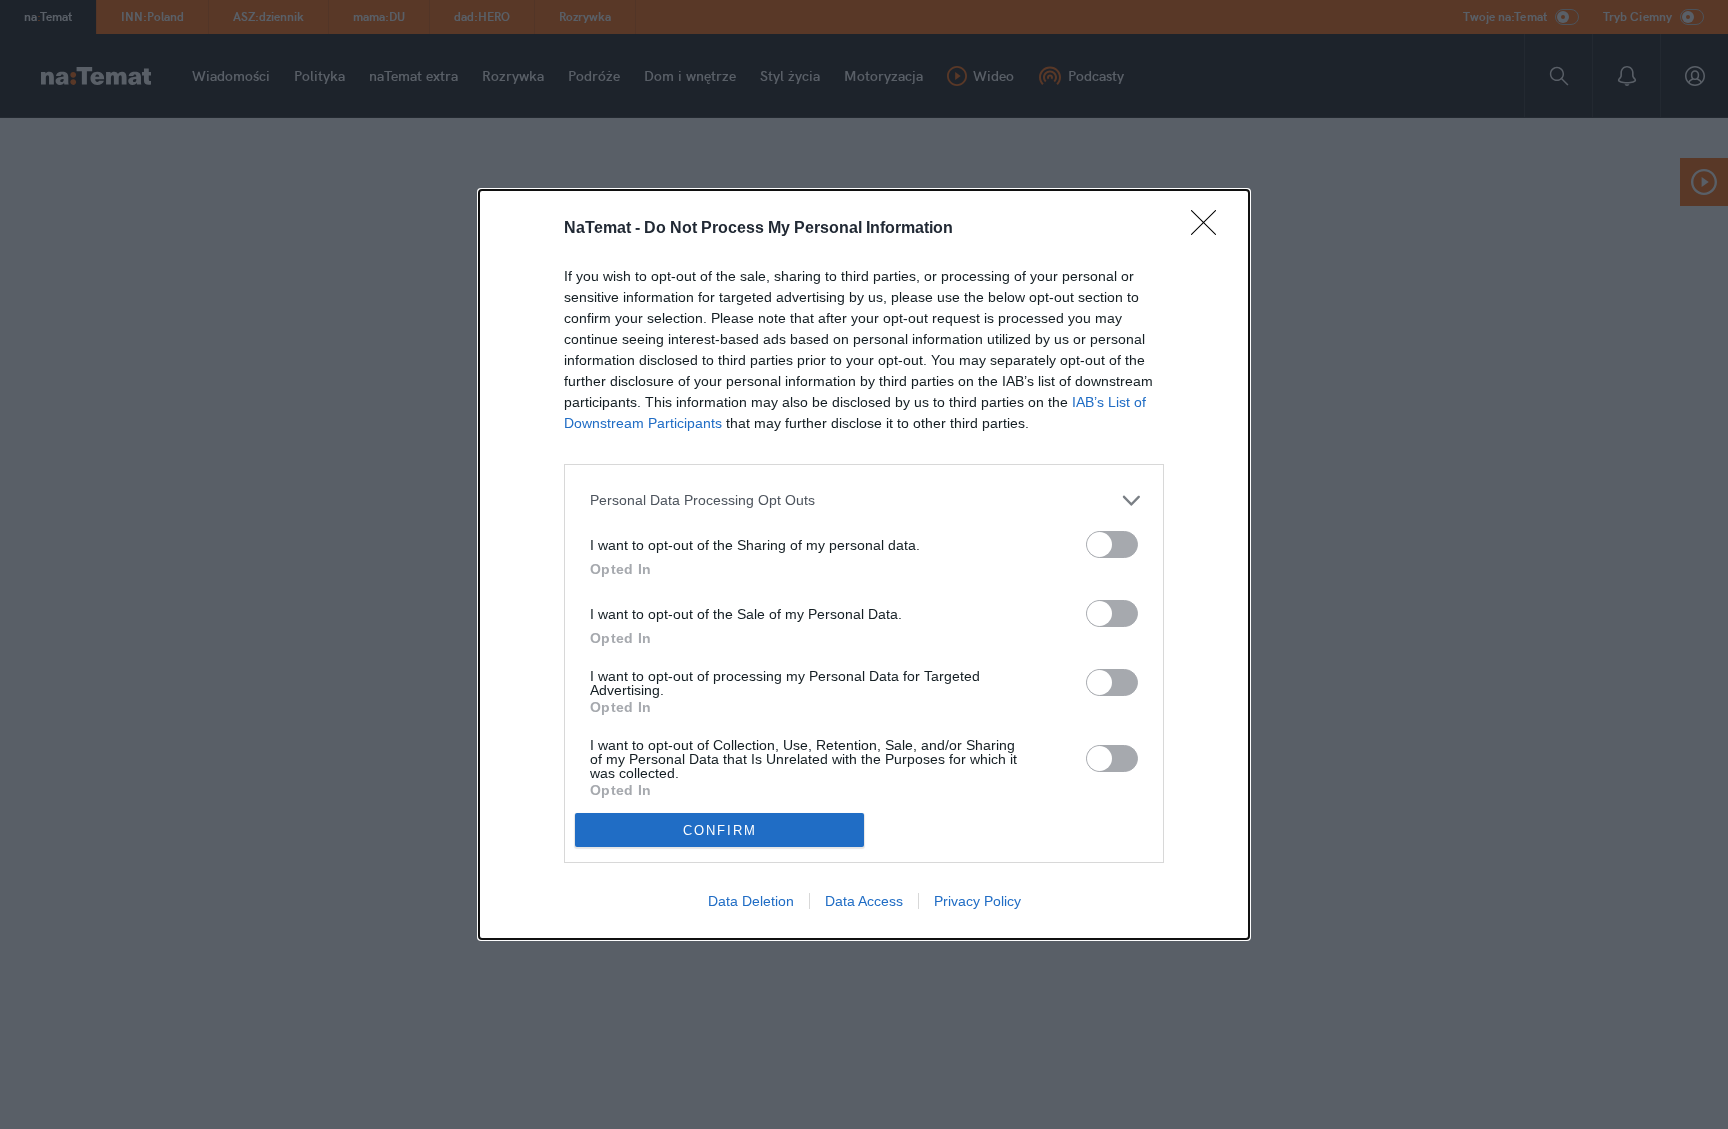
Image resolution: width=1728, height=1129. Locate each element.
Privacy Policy (977, 901)
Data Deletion (751, 901)
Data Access (864, 901)
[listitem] (864, 500)
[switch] (1112, 544)
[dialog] (864, 565)
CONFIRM (720, 830)
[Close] (1210, 229)
